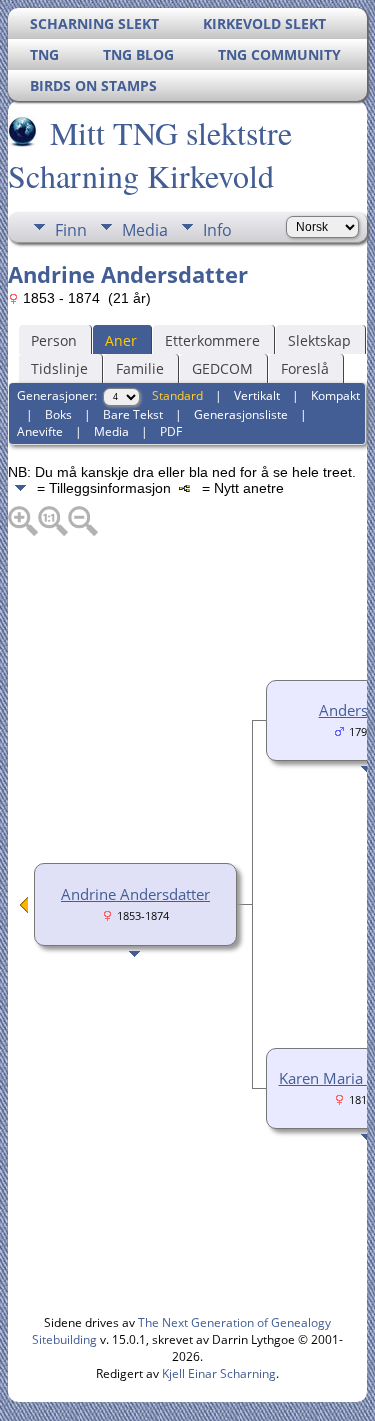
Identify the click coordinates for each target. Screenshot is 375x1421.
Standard (177, 395)
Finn (71, 230)
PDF (171, 431)
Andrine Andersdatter (135, 894)
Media (145, 230)
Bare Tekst (133, 414)
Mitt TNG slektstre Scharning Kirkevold (150, 154)
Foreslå (305, 368)
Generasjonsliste (241, 414)
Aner (121, 340)
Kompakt (335, 395)
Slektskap (319, 340)
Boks (58, 414)
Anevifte (40, 431)
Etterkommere (212, 340)
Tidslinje (59, 368)
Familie (140, 368)
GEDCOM (222, 368)
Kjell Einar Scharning (219, 1373)
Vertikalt (257, 395)
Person (54, 340)
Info (217, 230)
